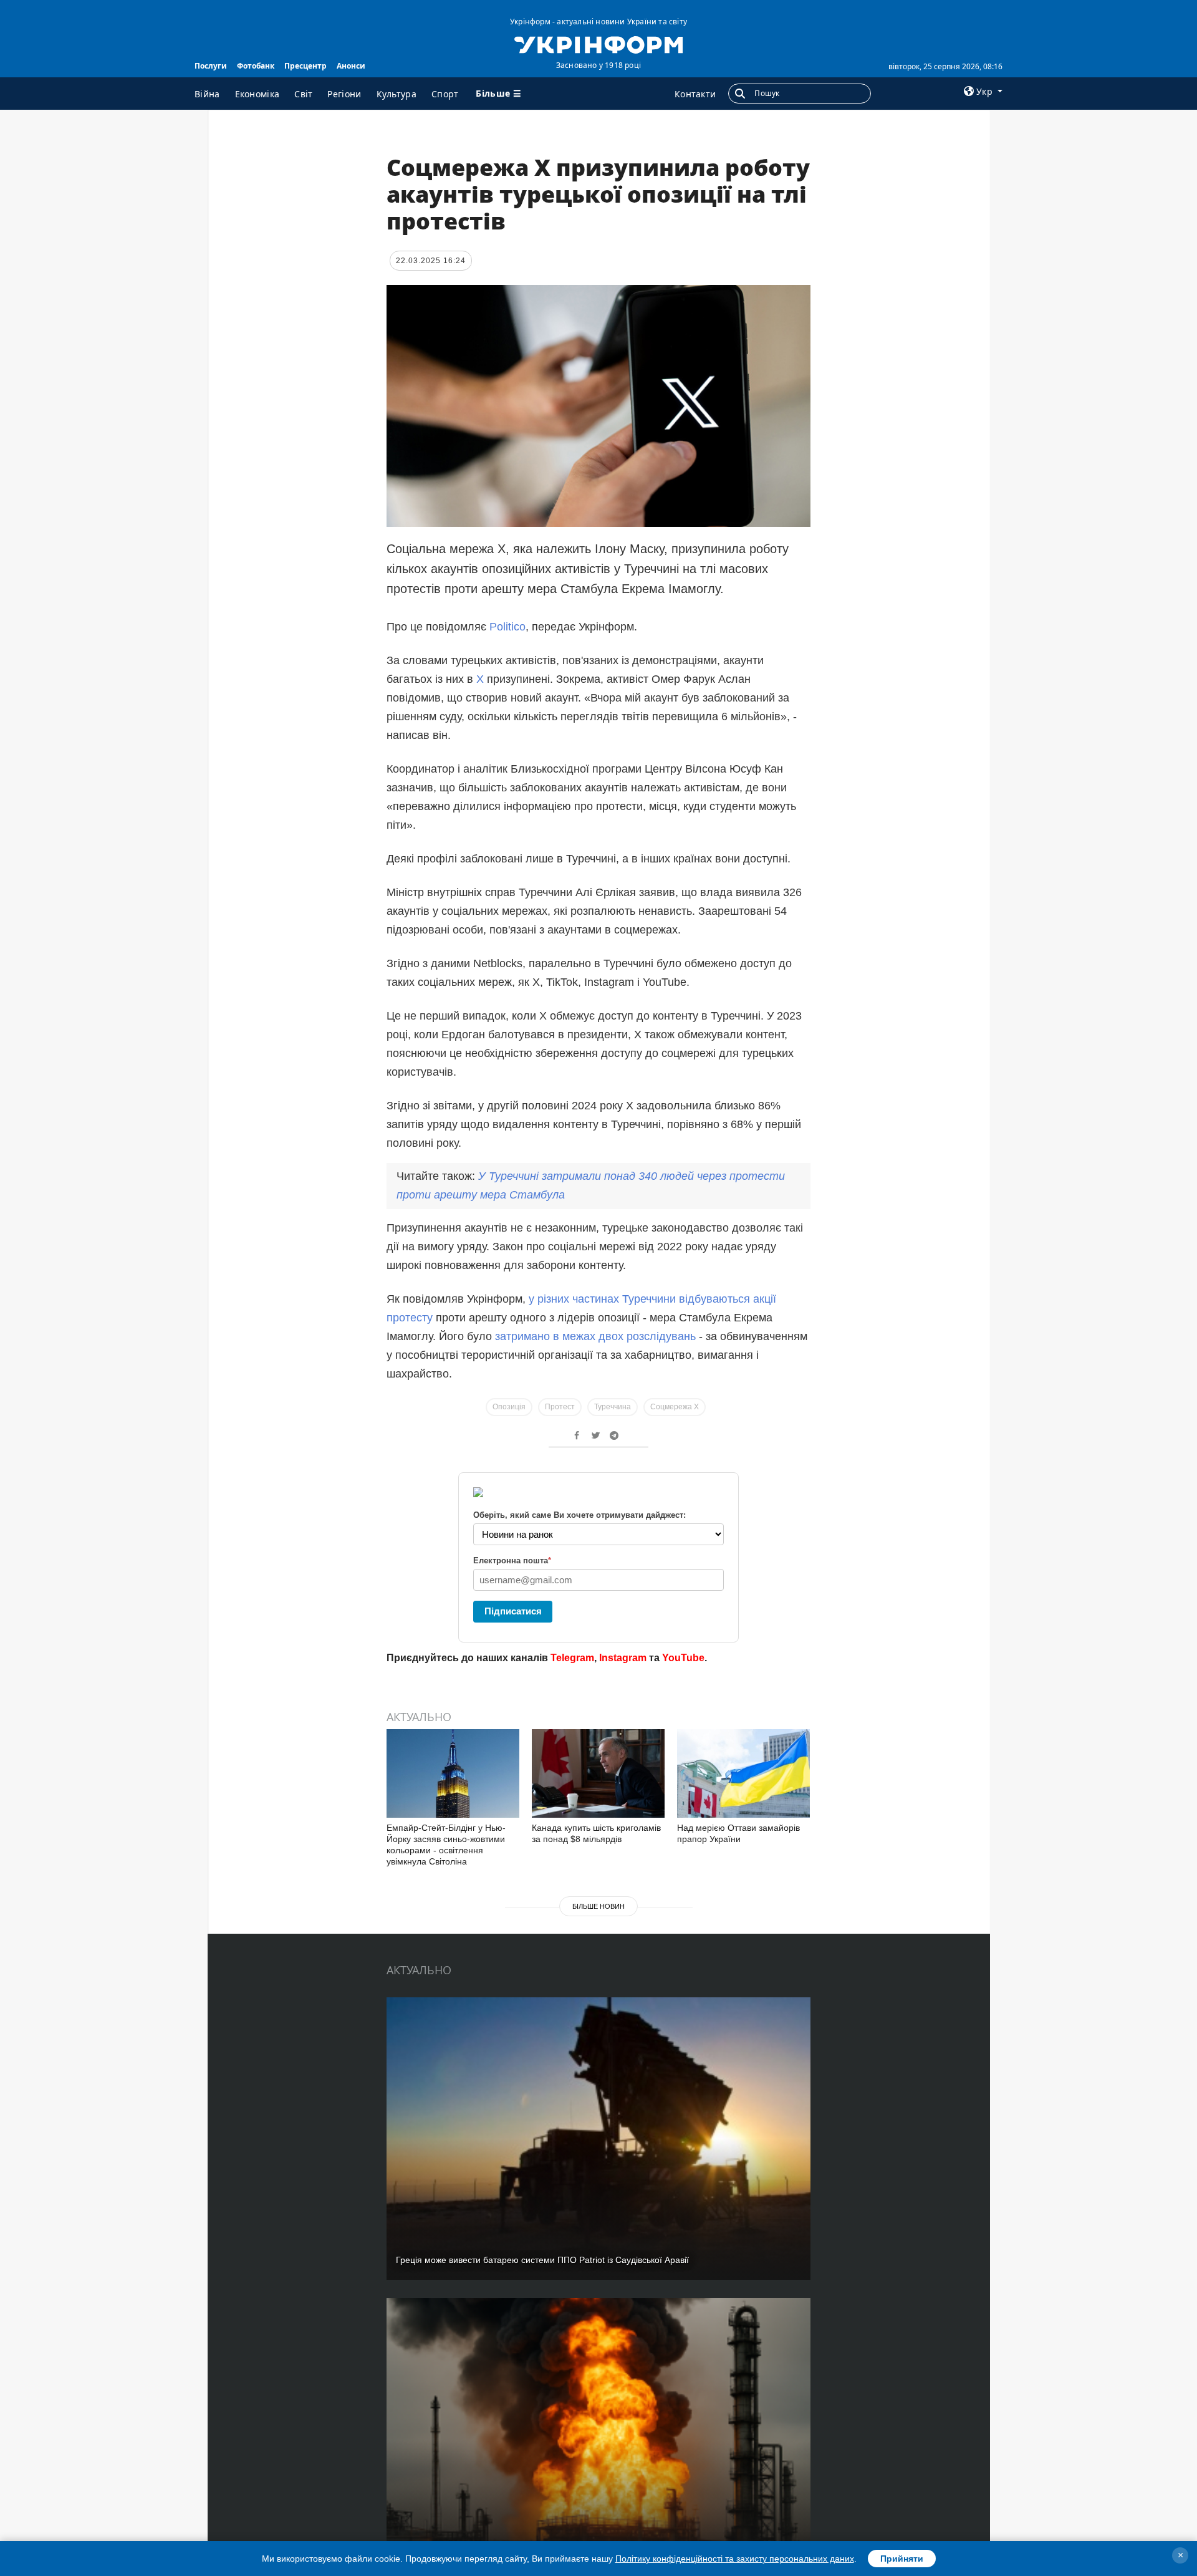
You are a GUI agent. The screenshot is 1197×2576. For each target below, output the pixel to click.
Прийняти (902, 2559)
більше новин (598, 1906)
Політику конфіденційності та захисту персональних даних (735, 2559)
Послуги (211, 66)
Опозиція (509, 1407)
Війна (207, 94)
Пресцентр (305, 66)
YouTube (683, 1658)
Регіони (344, 94)
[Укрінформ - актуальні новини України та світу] (598, 44)
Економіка (257, 94)
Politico (507, 627)
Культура (397, 94)
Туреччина (613, 1407)
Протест (560, 1407)
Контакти (695, 94)
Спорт (445, 94)
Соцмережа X (675, 1407)
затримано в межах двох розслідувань (595, 1336)
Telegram (572, 1658)
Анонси (351, 66)
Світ (303, 94)
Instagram (623, 1658)
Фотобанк (256, 66)
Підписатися (513, 1611)
